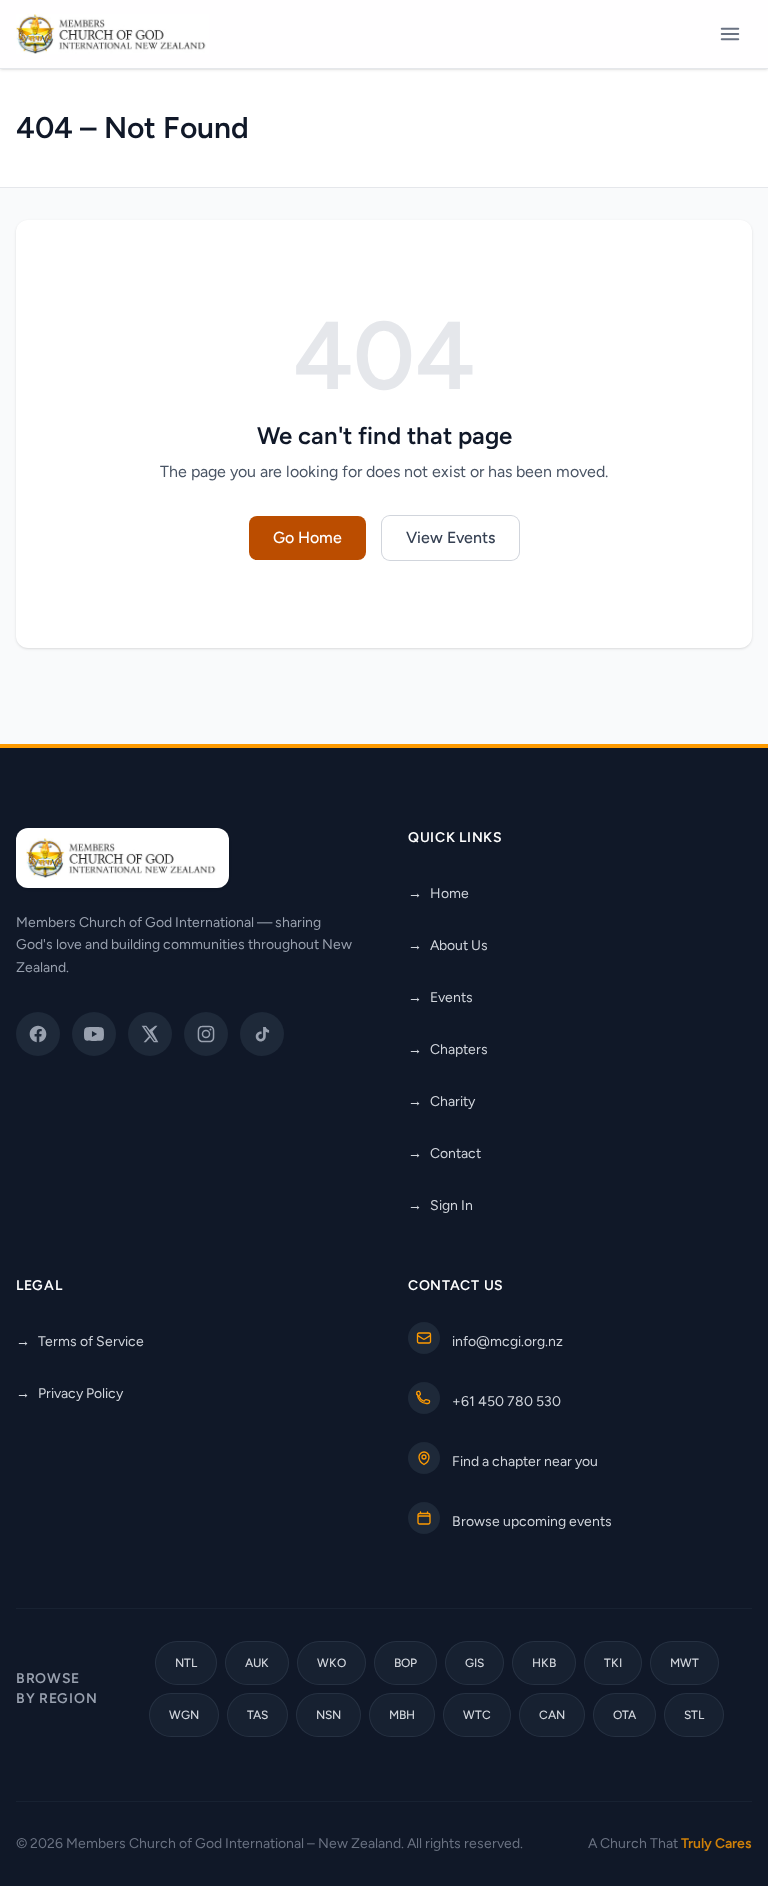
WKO (331, 1663)
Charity (441, 1101)
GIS (474, 1663)
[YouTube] (94, 1034)
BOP (405, 1663)
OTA (624, 1715)
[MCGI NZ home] (112, 34)
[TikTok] (262, 1034)
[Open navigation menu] (730, 34)
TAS (257, 1715)
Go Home (307, 537)
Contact (444, 1153)
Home (438, 893)
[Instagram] (206, 1034)
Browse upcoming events (532, 1521)
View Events (450, 537)
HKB (544, 1663)
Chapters (448, 1049)
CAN (552, 1715)
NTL (186, 1663)
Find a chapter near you (525, 1461)
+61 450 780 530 (506, 1401)
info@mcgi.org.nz (507, 1341)
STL (694, 1715)
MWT (684, 1663)
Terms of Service (80, 1341)
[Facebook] (38, 1034)
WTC (477, 1715)
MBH (402, 1715)
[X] (150, 1034)
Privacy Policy (69, 1393)
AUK (257, 1663)
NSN (328, 1715)
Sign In (440, 1205)
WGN (184, 1715)
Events (440, 997)
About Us (448, 945)
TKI (613, 1663)
